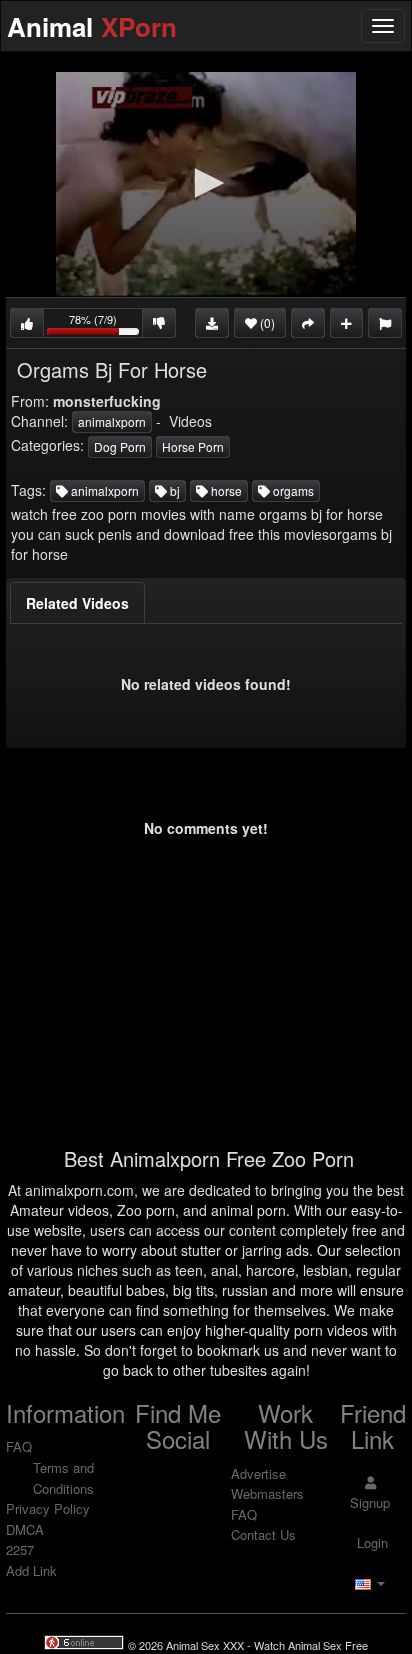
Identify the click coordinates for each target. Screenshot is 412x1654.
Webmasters (267, 1493)
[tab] (77, 603)
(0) (266, 322)
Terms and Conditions (63, 1478)
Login (370, 1542)
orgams (292, 490)
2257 (20, 1549)
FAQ (19, 1446)
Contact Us (263, 1534)
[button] (206, 183)
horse (225, 490)
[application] (206, 184)
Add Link (31, 1570)
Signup (370, 1502)
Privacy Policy (48, 1508)
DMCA (25, 1529)
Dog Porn (120, 446)
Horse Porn (193, 446)
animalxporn (112, 421)
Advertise (258, 1473)
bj (173, 490)
